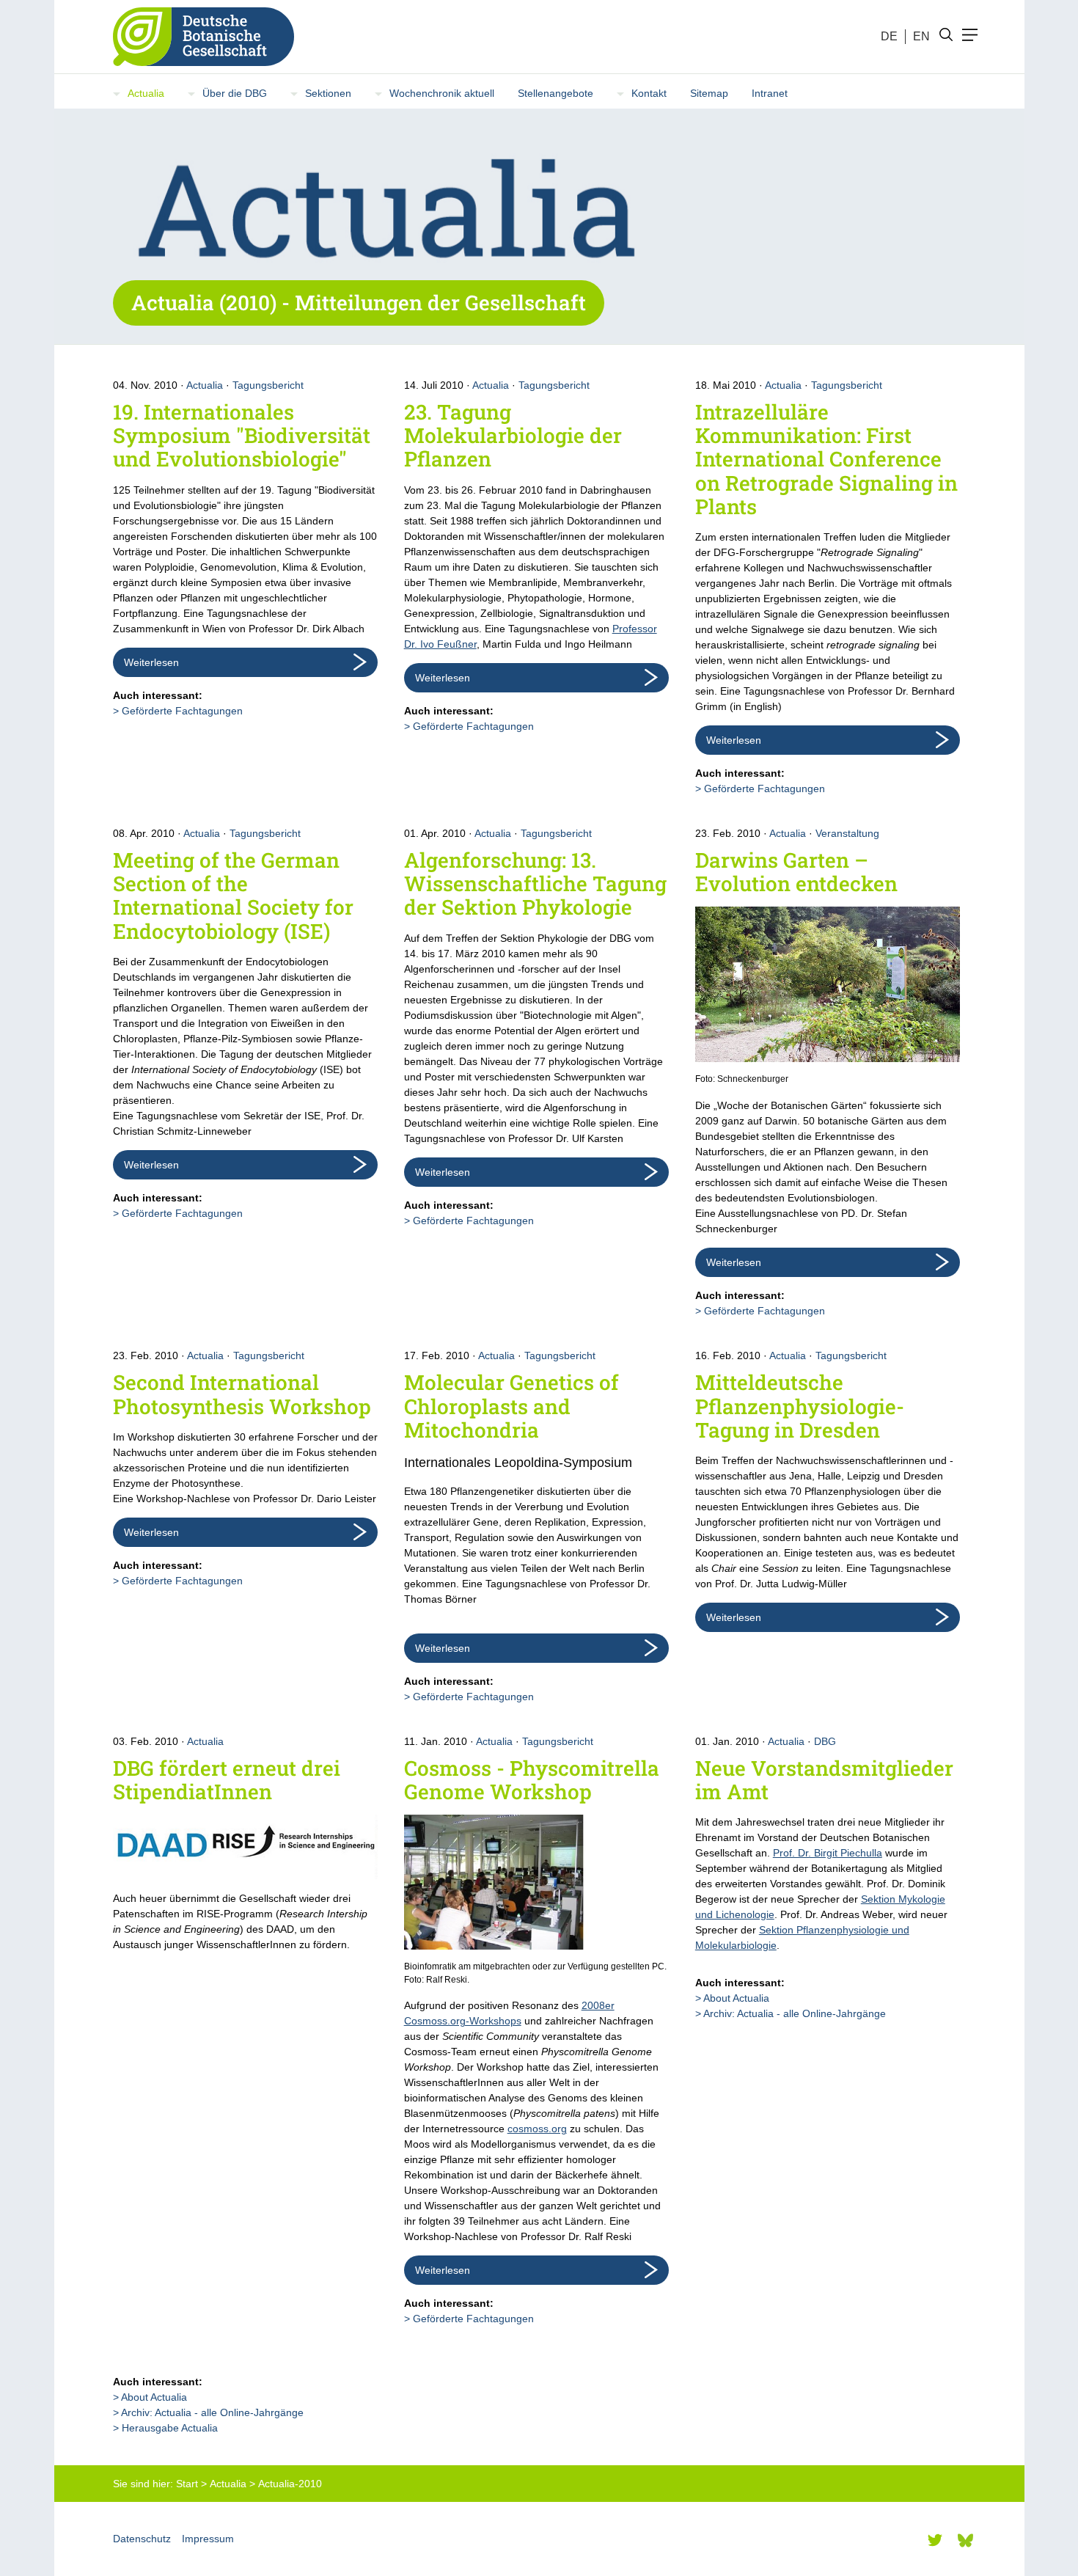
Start (187, 2484)
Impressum (208, 2539)
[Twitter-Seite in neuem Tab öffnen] (935, 2540)
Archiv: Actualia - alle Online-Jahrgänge (795, 2013)
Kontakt (649, 93)
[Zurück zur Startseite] (198, 37)
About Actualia (736, 1998)
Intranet (770, 93)
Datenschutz (142, 2539)
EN (921, 36)
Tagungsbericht (268, 385)
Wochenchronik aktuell (442, 93)
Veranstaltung (847, 833)
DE (889, 36)
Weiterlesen (151, 662)
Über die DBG (235, 93)
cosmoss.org (537, 2129)
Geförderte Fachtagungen (182, 711)
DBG (825, 1741)
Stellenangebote (555, 93)
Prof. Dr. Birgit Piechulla (828, 1853)
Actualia (146, 93)
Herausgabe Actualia (170, 2428)
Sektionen (328, 93)
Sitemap (709, 93)
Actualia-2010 (290, 2484)
